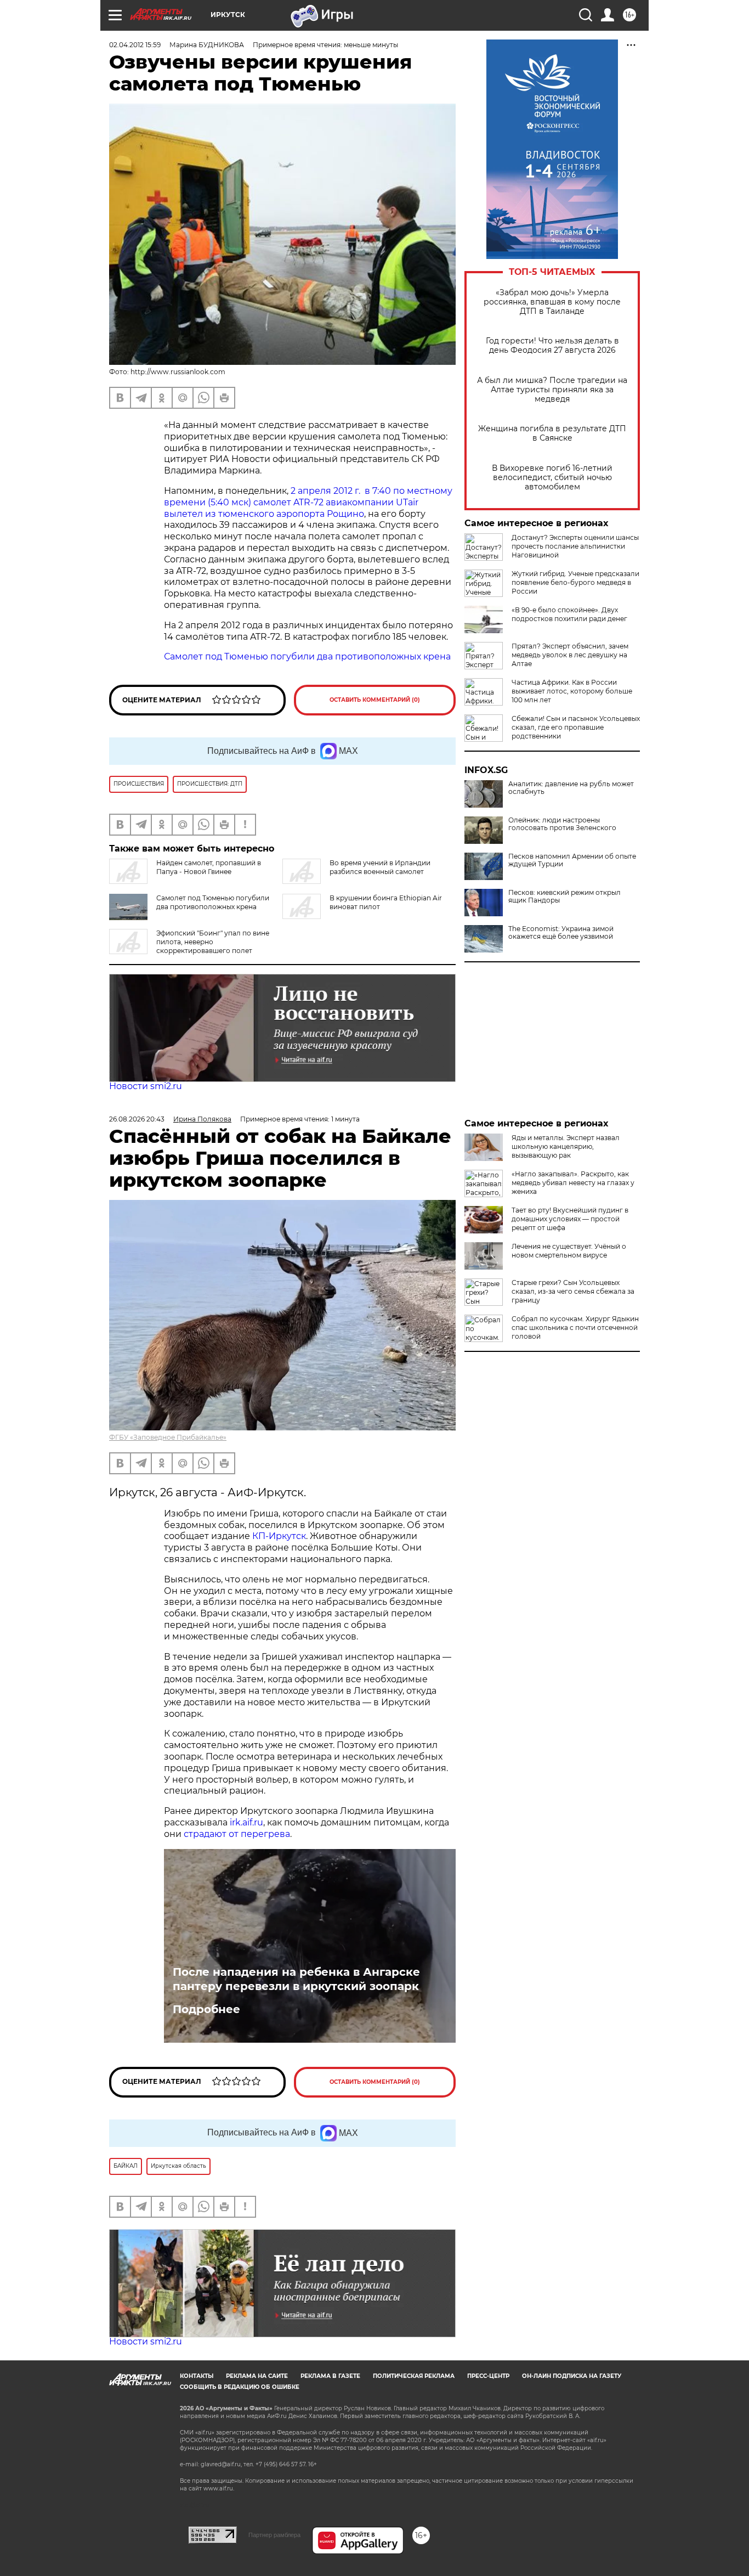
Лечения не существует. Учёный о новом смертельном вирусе (569, 1251)
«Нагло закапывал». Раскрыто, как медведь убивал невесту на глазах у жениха (573, 1183)
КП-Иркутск (279, 1536)
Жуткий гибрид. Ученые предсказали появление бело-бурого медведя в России (575, 582)
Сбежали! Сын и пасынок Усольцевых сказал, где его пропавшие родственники (576, 727)
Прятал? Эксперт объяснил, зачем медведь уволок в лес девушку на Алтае (570, 655)
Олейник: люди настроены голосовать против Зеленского (562, 824)
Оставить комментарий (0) (375, 700)
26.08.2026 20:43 (137, 1119)
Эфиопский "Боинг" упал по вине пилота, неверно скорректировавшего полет (213, 942)
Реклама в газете (330, 2376)
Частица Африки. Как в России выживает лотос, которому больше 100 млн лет (572, 691)
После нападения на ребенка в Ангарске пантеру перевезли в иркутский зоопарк (296, 1979)
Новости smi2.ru (146, 1086)
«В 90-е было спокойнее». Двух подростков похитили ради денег (569, 614)
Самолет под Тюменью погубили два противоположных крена (307, 656)
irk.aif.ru (246, 1822)
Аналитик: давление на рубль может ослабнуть (571, 788)
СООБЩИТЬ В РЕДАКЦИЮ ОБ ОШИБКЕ (240, 2387)
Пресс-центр (488, 2376)
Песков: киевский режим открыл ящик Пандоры (564, 897)
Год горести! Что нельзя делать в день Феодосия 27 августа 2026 (552, 346)
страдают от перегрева (237, 1834)
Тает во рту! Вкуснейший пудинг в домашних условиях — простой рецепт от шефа (570, 1219)
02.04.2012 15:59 (135, 45)
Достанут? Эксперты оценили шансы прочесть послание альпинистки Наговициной (575, 546)
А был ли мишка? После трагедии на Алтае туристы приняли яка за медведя (552, 390)
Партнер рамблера (274, 2535)
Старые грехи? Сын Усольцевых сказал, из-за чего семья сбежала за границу (573, 1291)
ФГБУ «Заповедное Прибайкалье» (168, 1437)
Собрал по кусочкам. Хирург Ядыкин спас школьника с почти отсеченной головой (575, 1328)
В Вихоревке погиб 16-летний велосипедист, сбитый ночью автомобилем (552, 478)
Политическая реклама (414, 2376)
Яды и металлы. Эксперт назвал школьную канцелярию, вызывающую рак (566, 1146)
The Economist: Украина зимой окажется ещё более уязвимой (561, 933)
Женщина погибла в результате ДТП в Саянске (552, 433)
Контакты (197, 2376)
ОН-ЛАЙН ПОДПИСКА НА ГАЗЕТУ (572, 2376)
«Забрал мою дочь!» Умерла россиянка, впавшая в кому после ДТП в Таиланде (552, 302)
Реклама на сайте (257, 2376)
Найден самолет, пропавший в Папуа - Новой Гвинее (209, 867)
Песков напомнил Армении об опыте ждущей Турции (572, 860)
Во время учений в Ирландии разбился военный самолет (380, 867)
